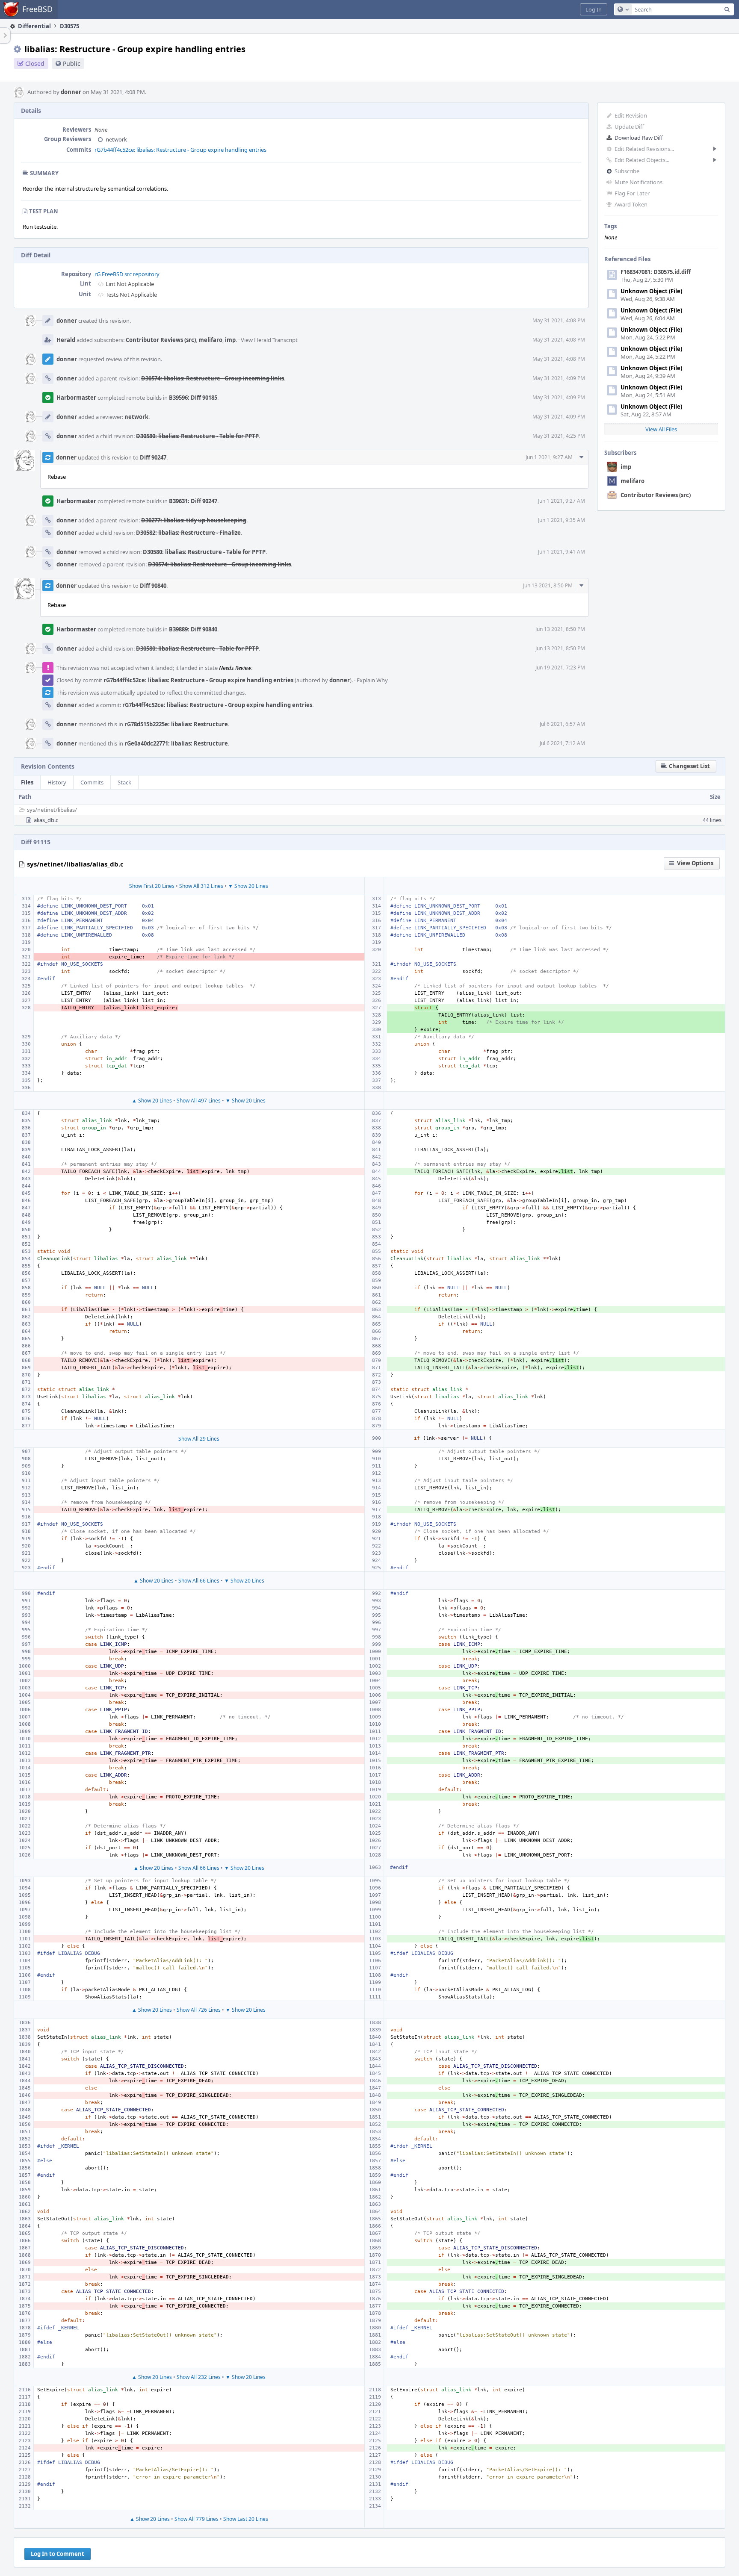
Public (72, 63)
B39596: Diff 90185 (193, 398)
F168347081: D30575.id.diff (656, 272)
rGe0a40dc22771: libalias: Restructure (176, 743)
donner (71, 92)
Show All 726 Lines (199, 2010)
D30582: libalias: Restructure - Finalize (188, 533)
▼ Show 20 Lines (248, 886)
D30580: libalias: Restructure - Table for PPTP (197, 436)
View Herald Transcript (269, 340)
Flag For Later (632, 193)
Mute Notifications (638, 182)
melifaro (633, 481)
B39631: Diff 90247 (193, 501)
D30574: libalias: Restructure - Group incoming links (213, 378)
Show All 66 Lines (199, 1581)
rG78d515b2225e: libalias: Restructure (176, 724)
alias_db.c (46, 820)
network (116, 139)
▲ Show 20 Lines (152, 1101)
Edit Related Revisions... (644, 149)
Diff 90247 (153, 457)
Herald (66, 340)
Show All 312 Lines (201, 886)
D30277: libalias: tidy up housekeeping (194, 520)
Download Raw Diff (639, 138)
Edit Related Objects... (642, 160)
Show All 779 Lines (197, 2519)
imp (626, 467)
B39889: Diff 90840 (193, 629)
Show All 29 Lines (199, 1439)
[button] (594, 9)
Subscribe (627, 171)
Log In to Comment (58, 2554)
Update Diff (629, 127)
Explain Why (372, 680)
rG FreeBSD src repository (127, 274)
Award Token (631, 204)
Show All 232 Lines (199, 2377)
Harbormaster (76, 398)
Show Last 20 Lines (246, 2519)
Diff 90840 (153, 586)
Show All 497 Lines (199, 1101)
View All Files (661, 429)
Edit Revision (631, 115)
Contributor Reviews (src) (656, 495)
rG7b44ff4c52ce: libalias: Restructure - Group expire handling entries (180, 150)
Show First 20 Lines (152, 886)
